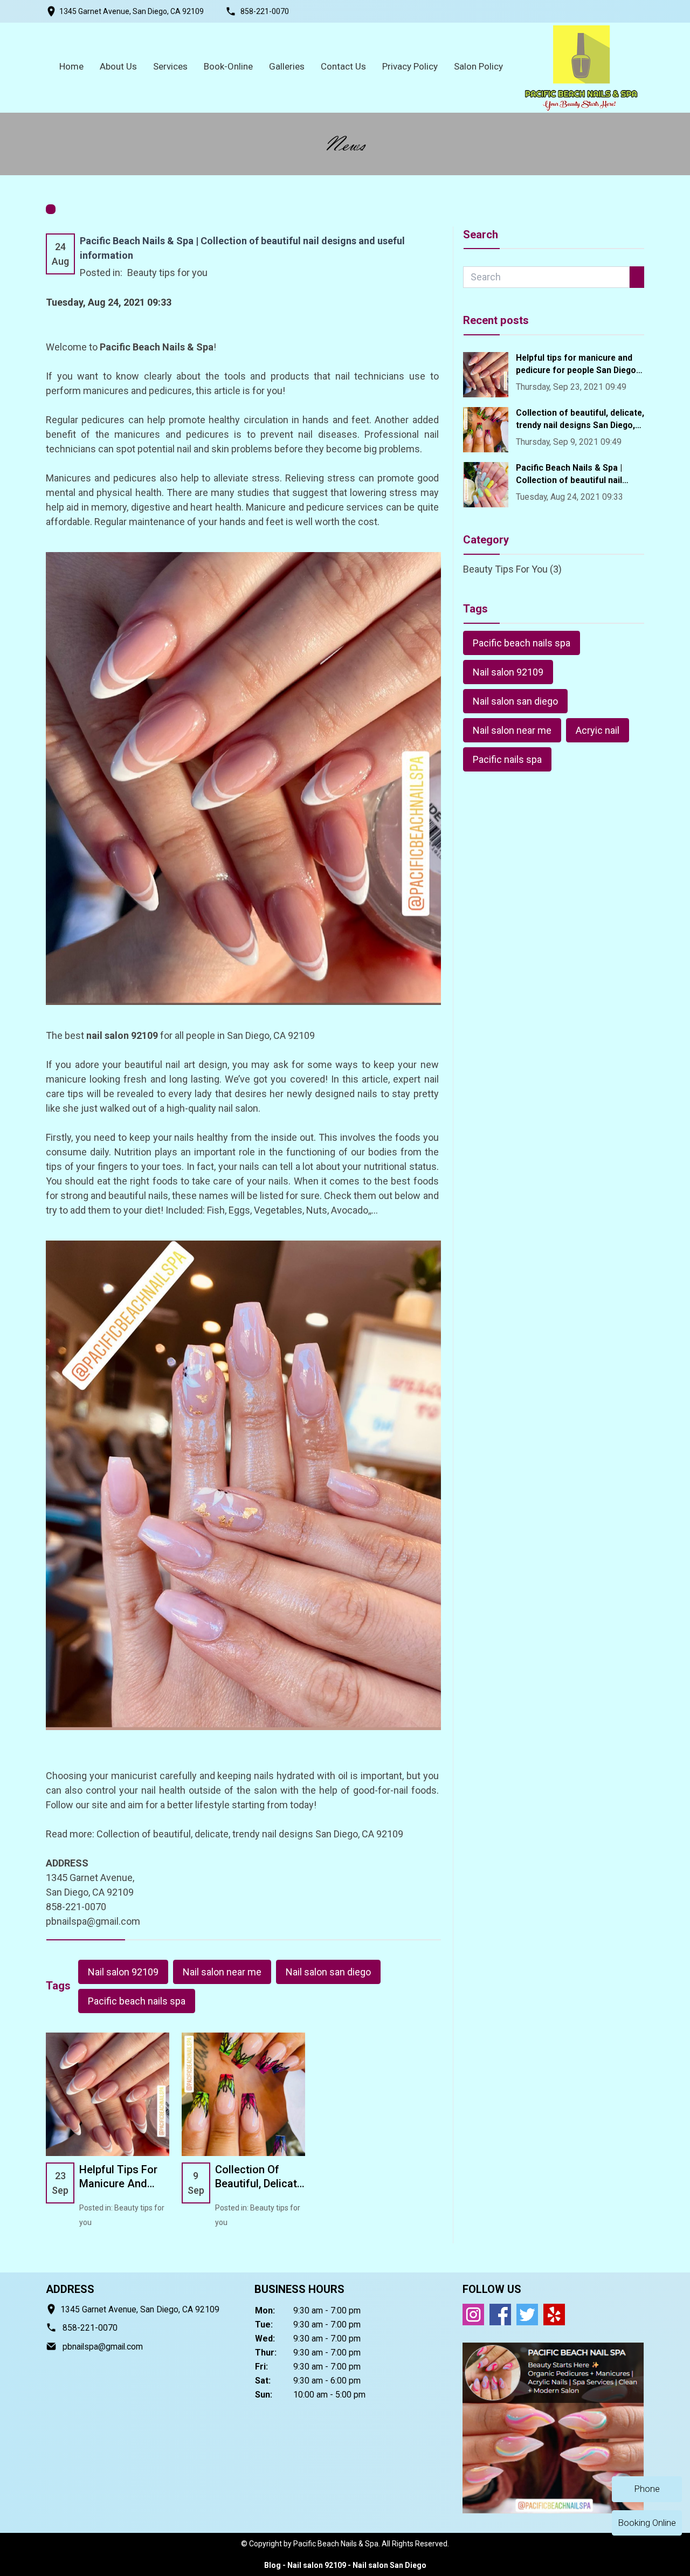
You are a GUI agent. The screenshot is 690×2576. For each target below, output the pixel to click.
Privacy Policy (410, 66)
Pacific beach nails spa (137, 2001)
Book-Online (228, 66)
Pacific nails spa (507, 759)
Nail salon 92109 (123, 1972)
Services (170, 66)
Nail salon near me (222, 1972)
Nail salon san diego (328, 1972)
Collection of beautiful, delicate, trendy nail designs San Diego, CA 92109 (250, 1834)
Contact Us (343, 66)
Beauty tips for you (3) (512, 569)
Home (71, 66)
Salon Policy (478, 66)
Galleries (287, 66)
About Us (118, 66)
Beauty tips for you (167, 273)
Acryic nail (598, 730)
